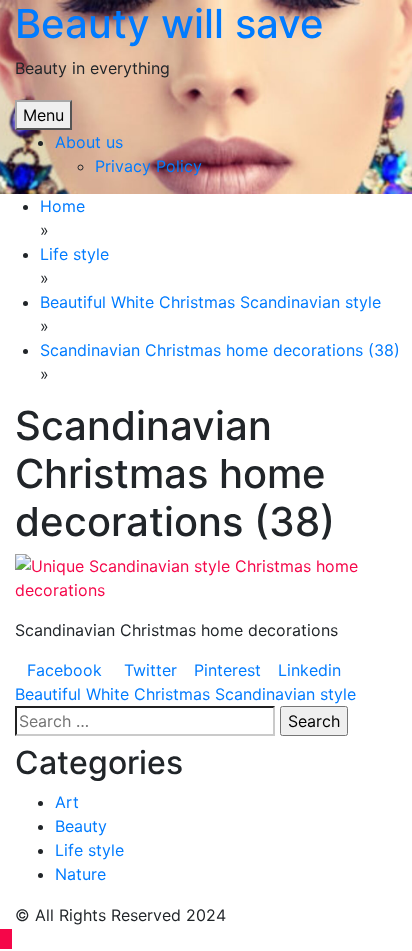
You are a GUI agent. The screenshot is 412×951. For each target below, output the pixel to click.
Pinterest (227, 670)
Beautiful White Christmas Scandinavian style (185, 694)
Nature (80, 874)
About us (89, 142)
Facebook (64, 670)
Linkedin (309, 670)
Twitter (148, 670)
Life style (89, 850)
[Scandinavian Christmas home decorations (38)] (206, 576)
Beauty (81, 826)
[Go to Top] (6, 939)
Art (67, 802)
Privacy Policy (148, 166)
